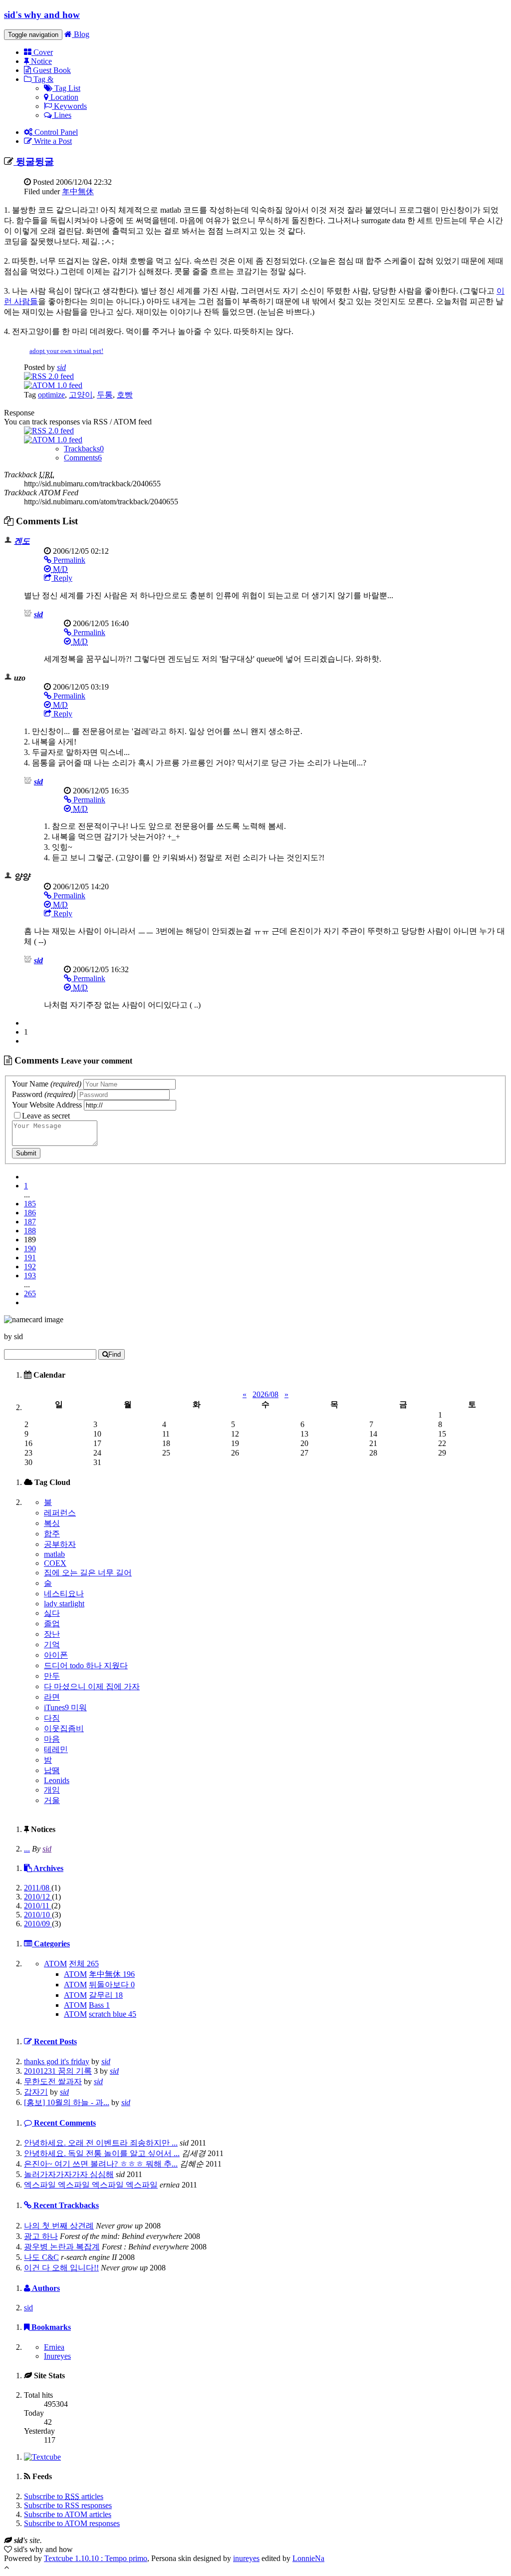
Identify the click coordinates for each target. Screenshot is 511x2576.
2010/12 (38, 1897)
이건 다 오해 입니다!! (61, 2268)
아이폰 (56, 1655)
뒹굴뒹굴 (34, 162)
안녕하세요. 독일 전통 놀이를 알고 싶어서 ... (102, 2153)
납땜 (52, 1770)
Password (44, 1094)
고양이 (81, 395)
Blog (81, 34)
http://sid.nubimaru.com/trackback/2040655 (92, 484)
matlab (54, 1554)
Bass (99, 2005)
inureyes (246, 2558)
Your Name (47, 1084)
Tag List (66, 88)
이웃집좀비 (64, 1728)
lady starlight (64, 1604)
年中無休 (78, 191)
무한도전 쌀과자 (53, 2081)
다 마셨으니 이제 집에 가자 (92, 1686)
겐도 (22, 541)
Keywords (69, 106)
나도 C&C (41, 2257)
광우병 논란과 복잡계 (62, 2247)
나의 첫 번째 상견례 (59, 2226)
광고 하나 (41, 2236)
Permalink (68, 560)
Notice (40, 61)
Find (115, 1354)
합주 (52, 1534)
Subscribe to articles (64, 2496)
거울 (52, 1800)
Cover (42, 52)
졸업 (52, 1624)
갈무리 (106, 1995)
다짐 (52, 1718)
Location (63, 97)
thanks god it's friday (57, 2061)
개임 (52, 1790)
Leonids (57, 1780)
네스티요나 (64, 1594)
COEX (55, 1563)
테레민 (56, 1749)
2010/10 (38, 1915)
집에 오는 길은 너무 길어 (88, 1573)
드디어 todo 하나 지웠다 (86, 1665)
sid (61, 367)
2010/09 (38, 1924)
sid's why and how (42, 15)
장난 (52, 1634)
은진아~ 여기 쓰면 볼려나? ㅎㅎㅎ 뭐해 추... (101, 2164)
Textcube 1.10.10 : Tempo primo (96, 2558)
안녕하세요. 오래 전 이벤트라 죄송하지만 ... (101, 2143)
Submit (26, 1153)
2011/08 (38, 1888)
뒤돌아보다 (112, 1985)
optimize (51, 395)
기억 (52, 1645)
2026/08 (265, 1394)
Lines (62, 115)
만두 (52, 1676)
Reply (62, 578)
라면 (52, 1697)
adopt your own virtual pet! (66, 351)
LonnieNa (308, 2558)
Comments (83, 458)
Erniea (54, 2347)
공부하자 (60, 1544)
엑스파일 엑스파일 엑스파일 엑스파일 (91, 2185)
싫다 (52, 1613)
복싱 (52, 1523)
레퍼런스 (60, 1513)
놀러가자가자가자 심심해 (69, 2174)
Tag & (42, 79)
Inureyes (57, 2356)
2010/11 (38, 1906)
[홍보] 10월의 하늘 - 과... (67, 2102)
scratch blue (113, 2014)
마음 (52, 1739)
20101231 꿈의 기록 (58, 2071)
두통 (105, 395)
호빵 (125, 395)
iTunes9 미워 (65, 1707)
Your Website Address (47, 1105)
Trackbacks (84, 449)
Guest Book (51, 70)
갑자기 (36, 2092)
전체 (84, 1964)
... (27, 1849)
